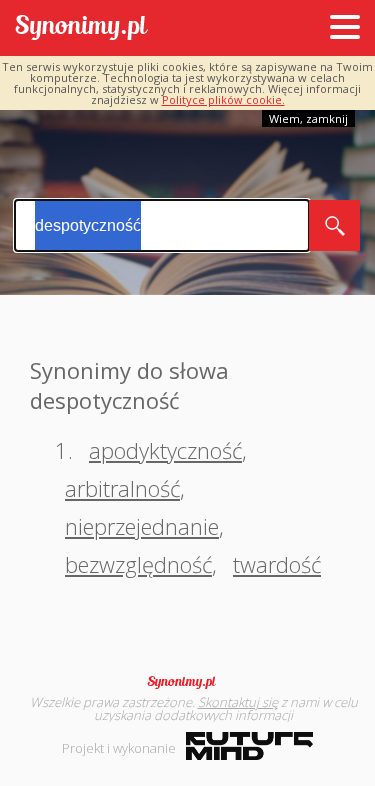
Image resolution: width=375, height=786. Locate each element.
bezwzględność (138, 564)
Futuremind (249, 746)
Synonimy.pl (81, 28)
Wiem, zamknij (308, 118)
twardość (277, 564)
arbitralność (122, 488)
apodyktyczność (165, 450)
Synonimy (188, 682)
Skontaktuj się (238, 702)
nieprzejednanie (142, 526)
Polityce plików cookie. (223, 99)
